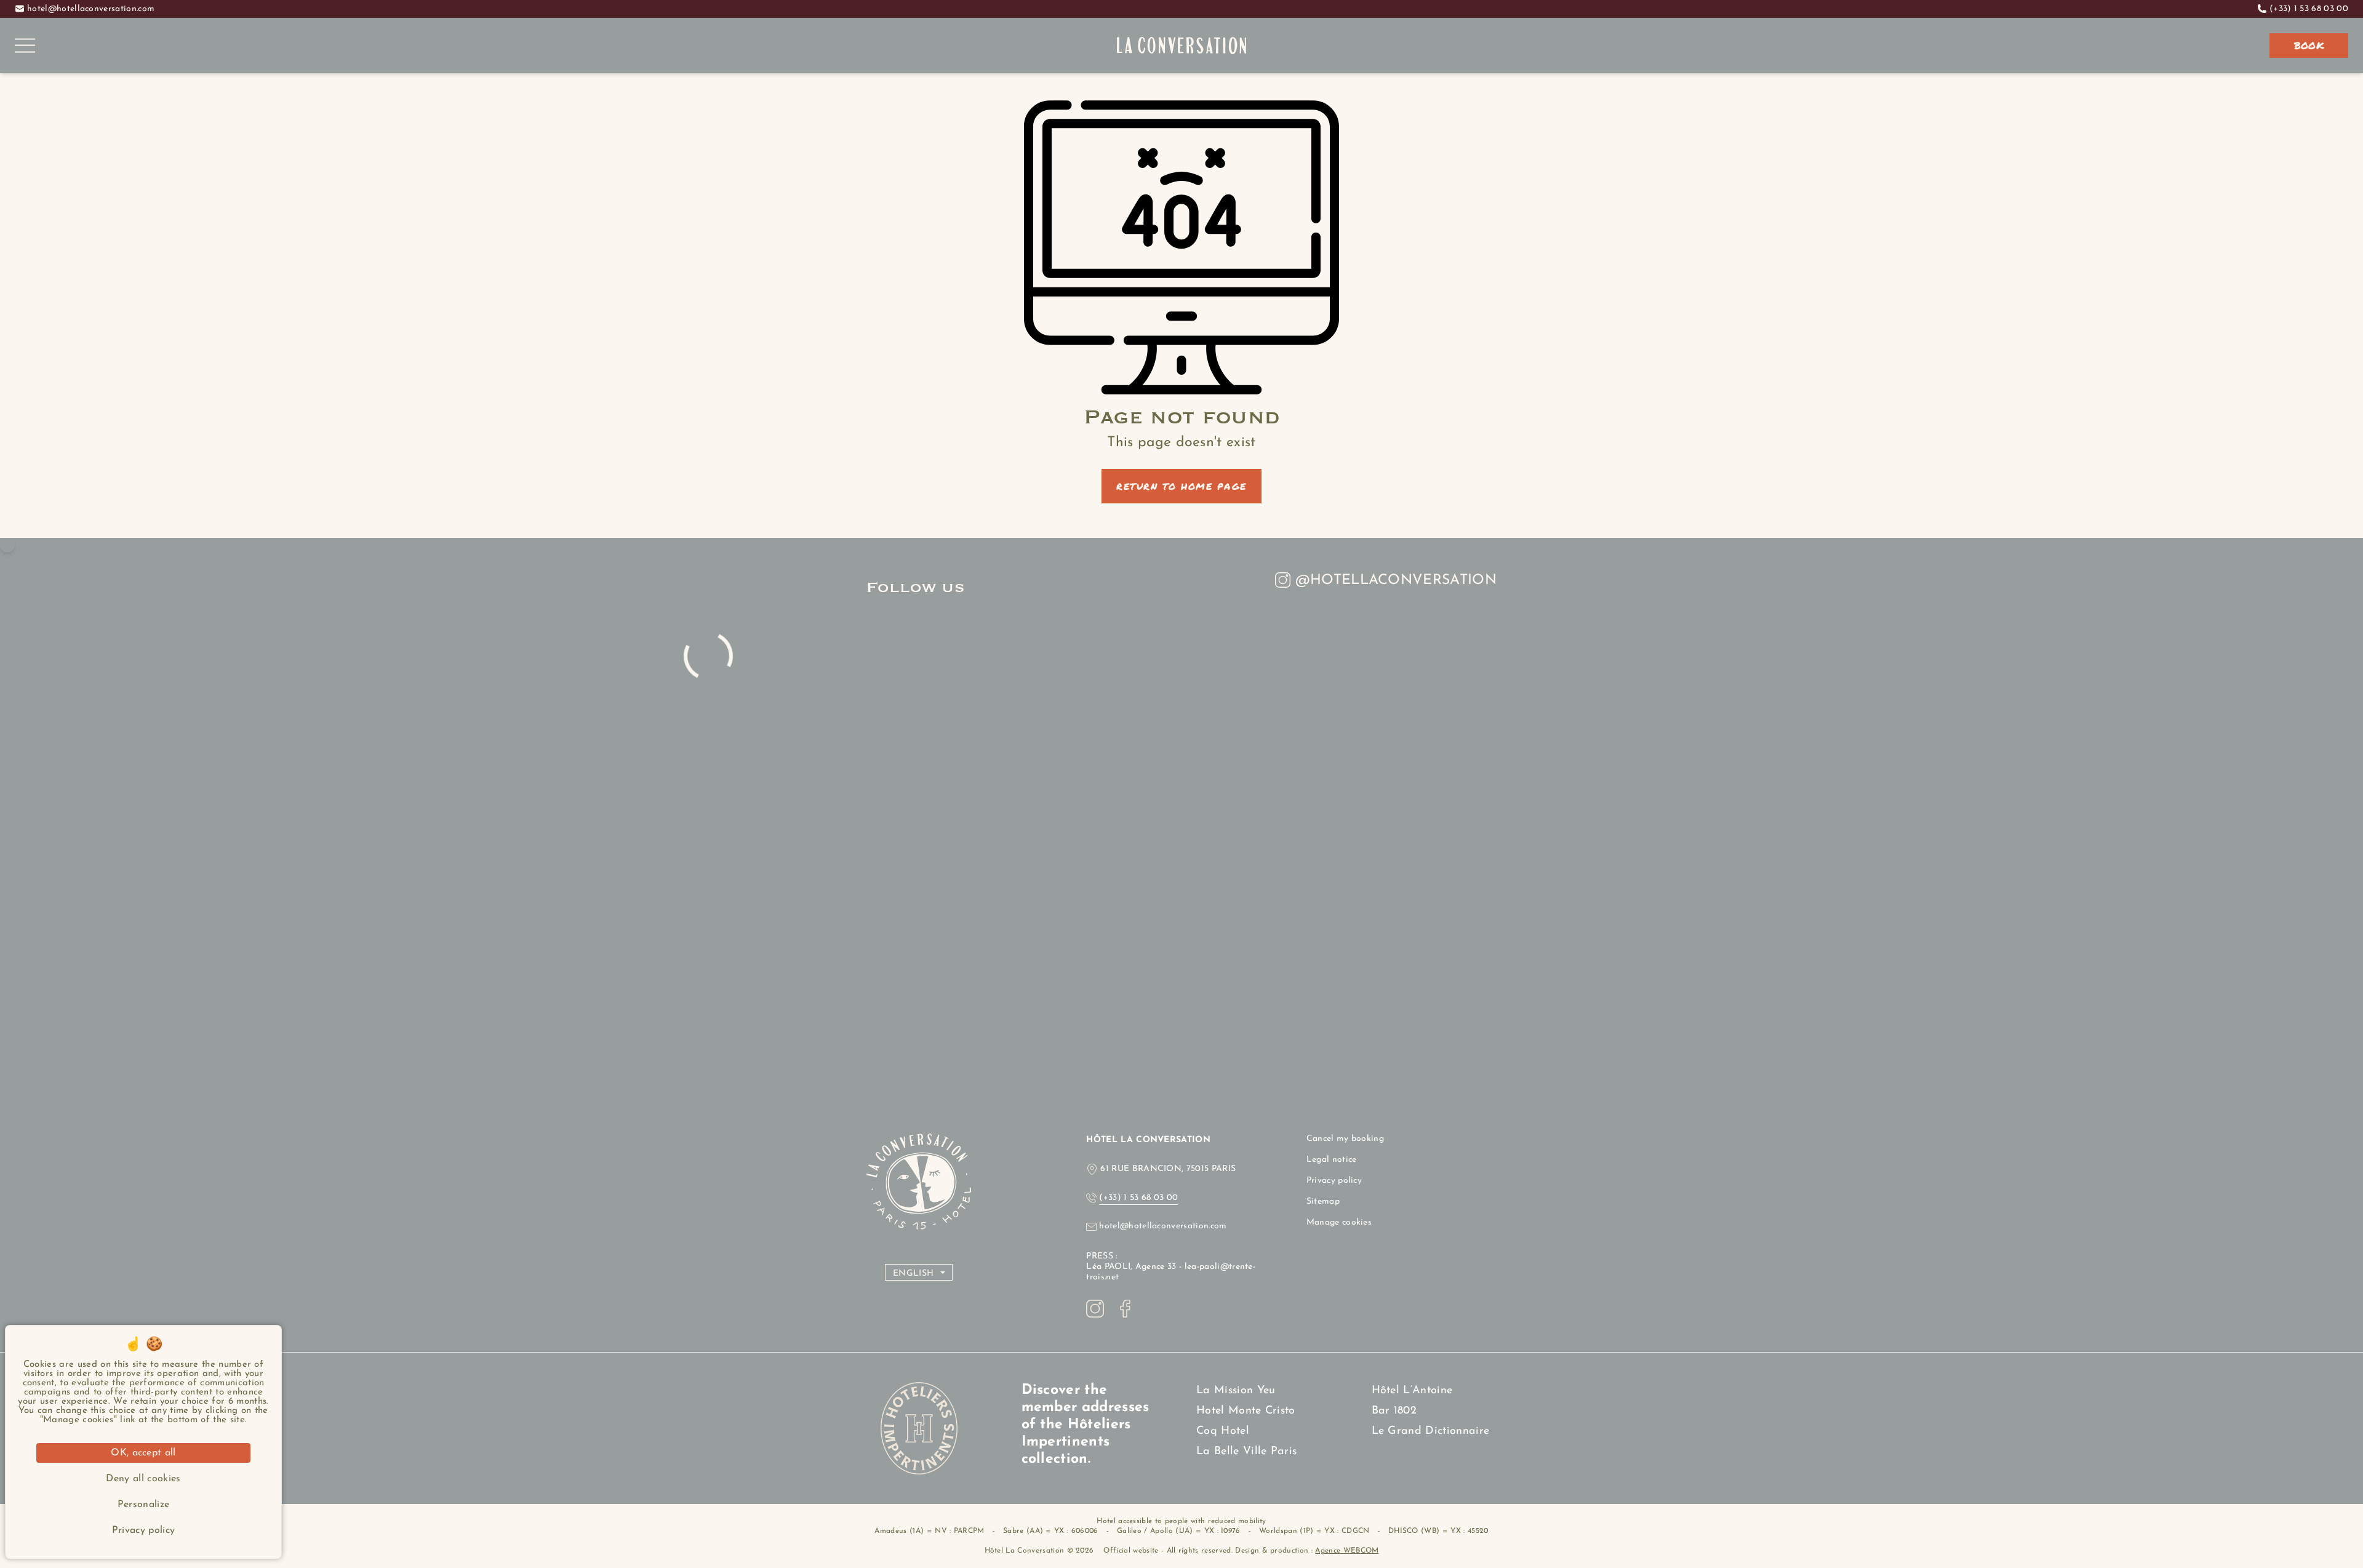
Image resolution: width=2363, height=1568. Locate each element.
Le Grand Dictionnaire (1431, 1431)
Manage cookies (1339, 1222)
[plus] (7, 545)
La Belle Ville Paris (1246, 1452)
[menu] (25, 46)
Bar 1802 (1394, 1411)
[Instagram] (1095, 1309)
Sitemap (1323, 1202)
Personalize (144, 1505)
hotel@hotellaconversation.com (91, 9)
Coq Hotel (1223, 1431)
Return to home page (1181, 486)
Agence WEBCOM (1347, 1551)
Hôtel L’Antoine (1412, 1391)
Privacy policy (1334, 1181)
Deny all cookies (143, 1479)
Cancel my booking (1345, 1139)
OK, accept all (143, 1453)
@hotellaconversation (1396, 581)
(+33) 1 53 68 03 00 (2309, 9)
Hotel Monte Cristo (1246, 1411)
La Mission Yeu (1236, 1391)
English (913, 1274)
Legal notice (1332, 1160)
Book (2309, 45)
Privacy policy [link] (143, 1530)
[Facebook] (1125, 1309)
